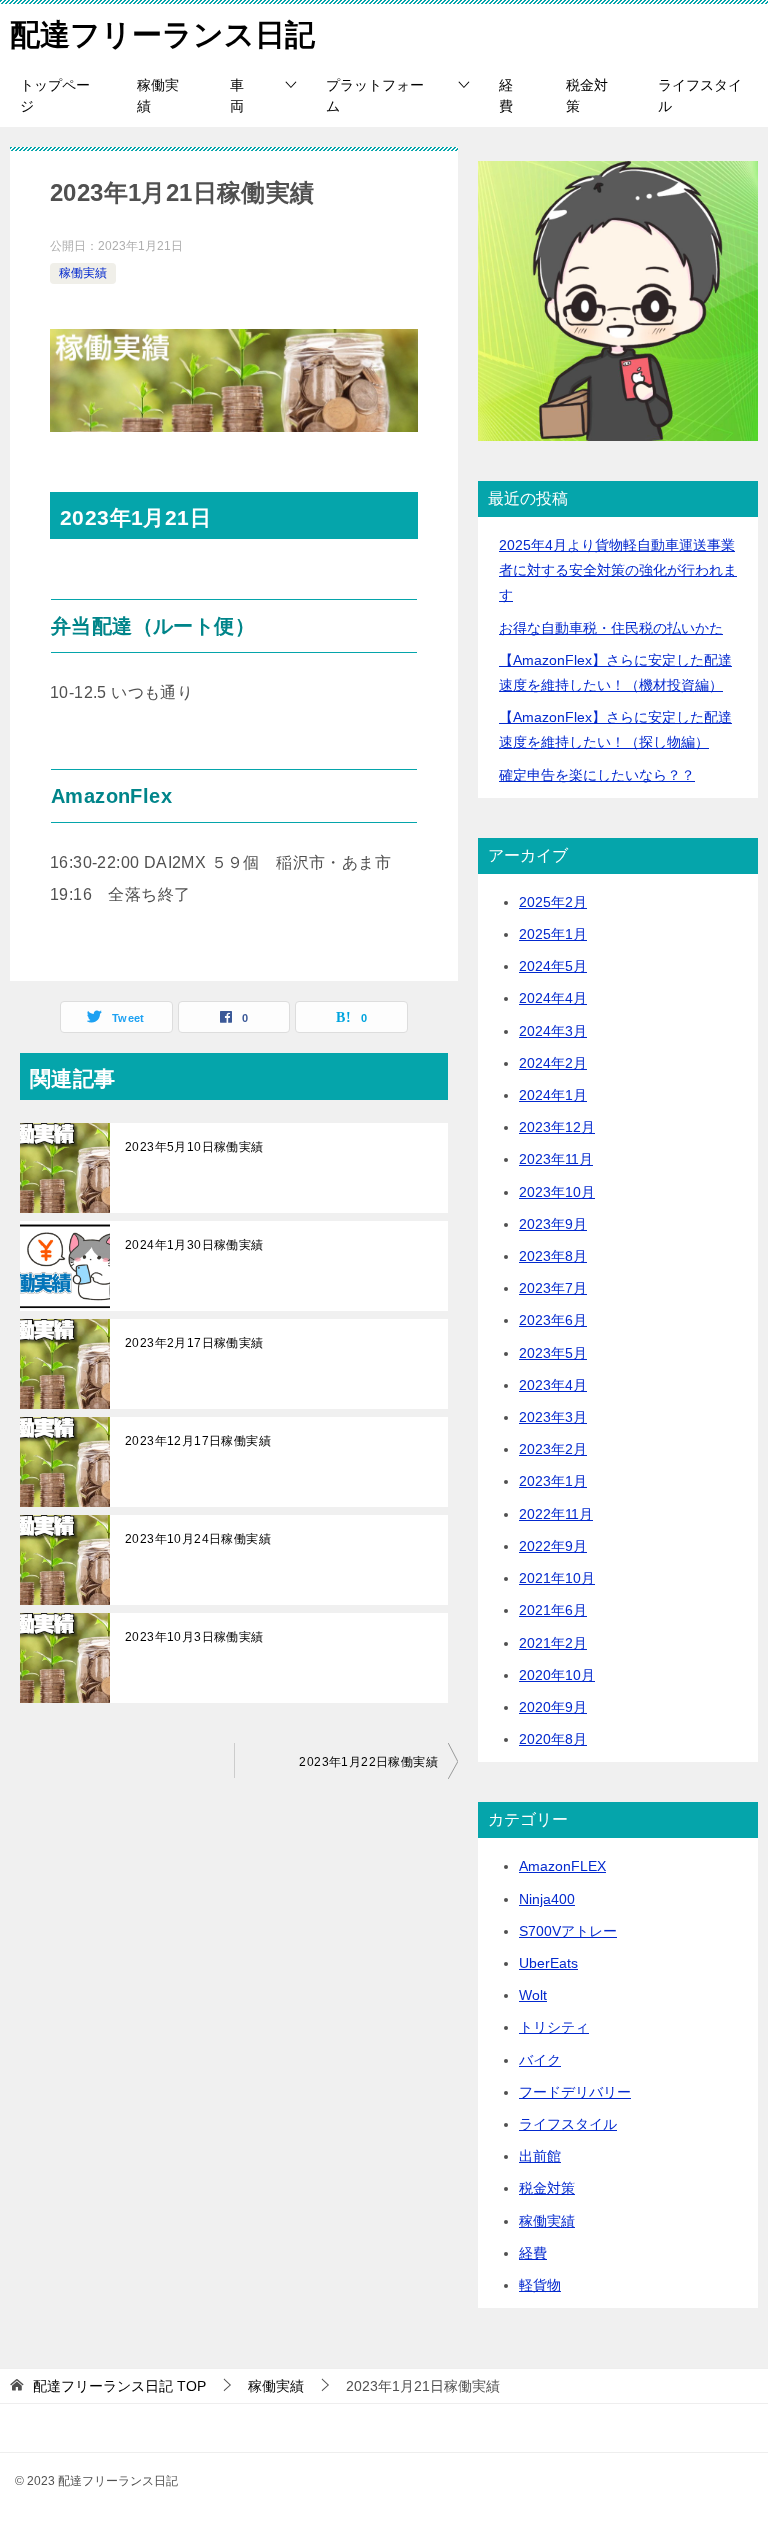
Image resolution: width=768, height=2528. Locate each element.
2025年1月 (553, 934)
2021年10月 (557, 1578)
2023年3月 (553, 1417)
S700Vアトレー (568, 1931)
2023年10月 (557, 1192)
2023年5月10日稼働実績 (194, 1147)
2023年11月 (556, 1159)
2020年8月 (553, 1739)
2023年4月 (553, 1385)
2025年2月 (553, 902)
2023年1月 (553, 1481)
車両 (237, 95)
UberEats (548, 1963)
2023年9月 (553, 1224)
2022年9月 (553, 1546)
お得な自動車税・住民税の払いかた (611, 628)
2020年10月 (557, 1675)
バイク (540, 2060)
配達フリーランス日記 (162, 34)
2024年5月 (553, 966)
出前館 (540, 2156)
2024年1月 (553, 1095)
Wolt (533, 1995)
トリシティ (554, 2027)
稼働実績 (158, 95)
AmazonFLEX (562, 1866)
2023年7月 (553, 1288)
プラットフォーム (375, 95)
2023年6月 (553, 1320)
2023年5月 (553, 1353)
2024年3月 (553, 1031)
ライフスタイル (700, 95)
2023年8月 (553, 1256)
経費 (506, 95)
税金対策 (587, 95)
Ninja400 (547, 1899)
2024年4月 (553, 998)
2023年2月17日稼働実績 (194, 1343)
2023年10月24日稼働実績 (198, 1539)
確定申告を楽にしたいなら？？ (597, 775)
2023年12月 (557, 1127)
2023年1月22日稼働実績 (368, 1762)
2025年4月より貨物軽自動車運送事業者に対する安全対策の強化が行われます (618, 570)
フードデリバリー (575, 2092)
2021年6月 (553, 1610)
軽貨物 (540, 2285)
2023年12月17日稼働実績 (198, 1441)
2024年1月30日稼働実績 (194, 1245)
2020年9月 (553, 1707)
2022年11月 (556, 1514)
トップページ (55, 95)
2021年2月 (553, 1643)
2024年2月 (553, 1063)
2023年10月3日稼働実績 (194, 1637)
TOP (119, 2386)
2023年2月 (553, 1449)
